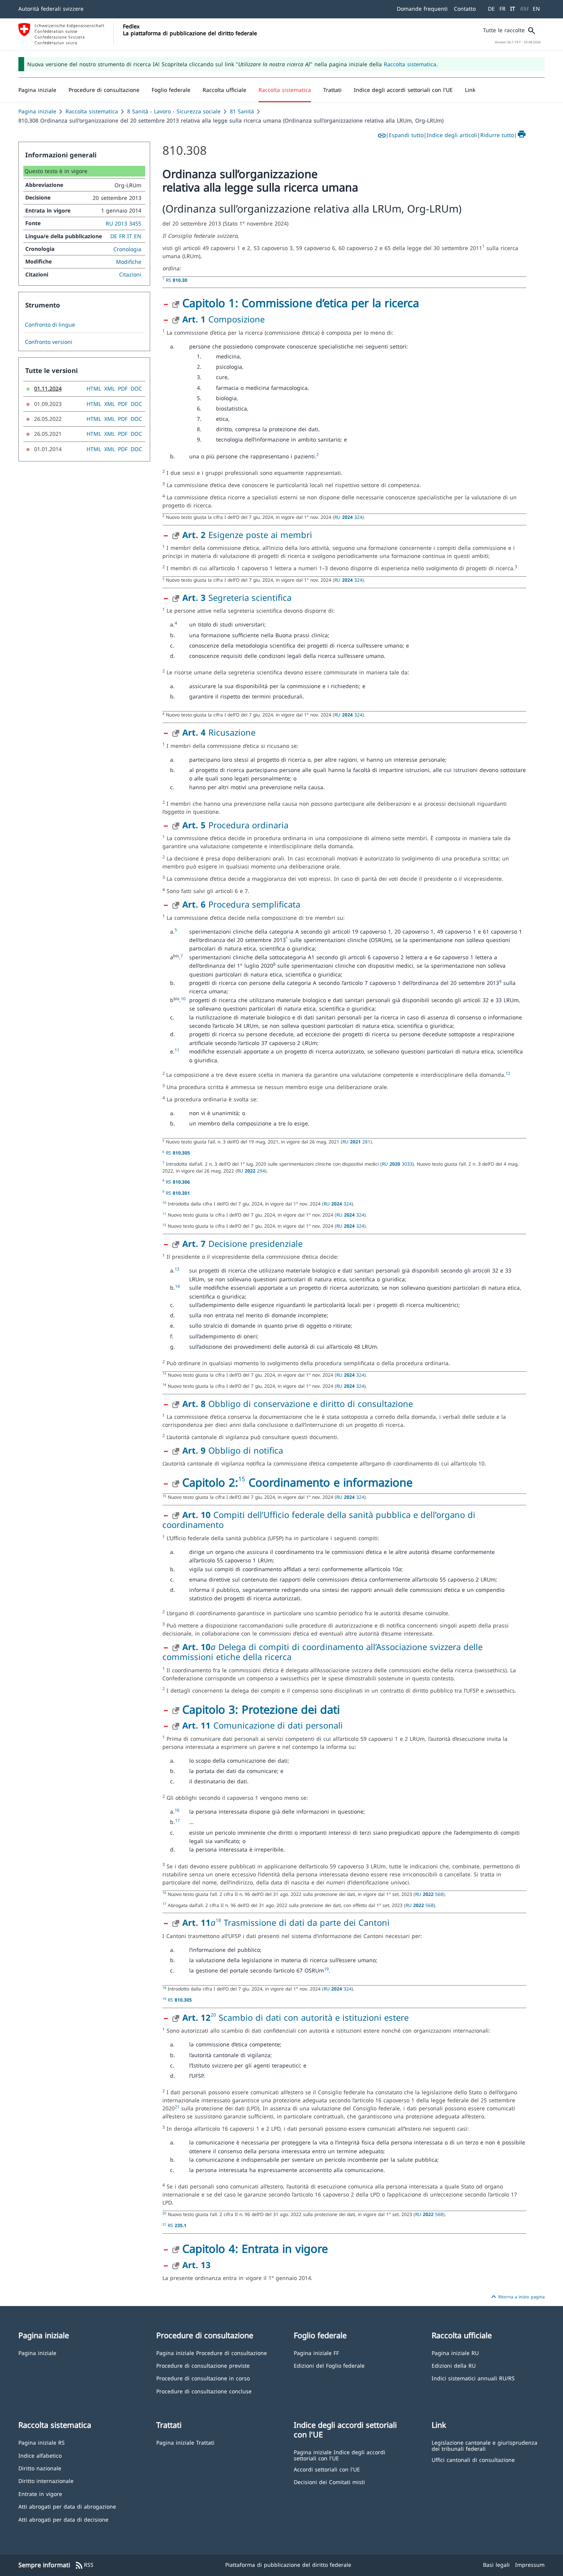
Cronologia (127, 249)
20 (213, 2015)
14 (177, 1286)
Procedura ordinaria (235, 825)
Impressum (530, 2565)
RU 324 (348, 517)
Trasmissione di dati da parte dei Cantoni (305, 1922)
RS (177, 280)
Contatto (465, 9)
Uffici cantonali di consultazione (473, 2459)
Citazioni (130, 274)
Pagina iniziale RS (42, 2442)
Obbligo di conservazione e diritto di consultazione (298, 1403)
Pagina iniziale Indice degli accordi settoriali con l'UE (340, 2455)
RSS (84, 2565)
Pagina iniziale (37, 111)
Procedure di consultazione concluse (204, 2391)
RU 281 (356, 1142)
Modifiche (129, 262)
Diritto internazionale (46, 2480)
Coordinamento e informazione (329, 1482)
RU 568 (429, 1894)
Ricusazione (219, 732)
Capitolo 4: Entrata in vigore (255, 2248)
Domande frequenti (422, 9)
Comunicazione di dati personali (263, 1725)
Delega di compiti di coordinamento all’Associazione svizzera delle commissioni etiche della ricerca (322, 1652)
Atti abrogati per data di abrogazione (67, 2506)
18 (218, 1920)
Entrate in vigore (40, 2493)
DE (491, 9)
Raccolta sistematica (410, 64)
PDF (123, 388)
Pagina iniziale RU (455, 2353)
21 (177, 2107)
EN (536, 9)
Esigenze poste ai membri (247, 535)
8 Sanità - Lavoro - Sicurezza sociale (174, 111)
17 (177, 1820)
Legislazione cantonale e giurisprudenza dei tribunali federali (484, 2445)
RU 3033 (397, 1164)
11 (177, 1050)
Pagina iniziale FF (316, 2353)
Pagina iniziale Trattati (185, 2442)
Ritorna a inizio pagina (517, 2297)
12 (508, 1073)
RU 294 (251, 1171)
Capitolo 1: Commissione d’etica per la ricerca (301, 303)
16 (177, 1810)
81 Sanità (242, 111)
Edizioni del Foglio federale (329, 2365)
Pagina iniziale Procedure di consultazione (212, 2353)
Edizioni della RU (454, 2365)
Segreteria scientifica (237, 597)
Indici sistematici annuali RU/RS (473, 2378)
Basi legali (496, 2565)
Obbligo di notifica (233, 1450)
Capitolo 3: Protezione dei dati (261, 1709)
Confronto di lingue (50, 325)
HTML (94, 388)
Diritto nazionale (40, 2468)
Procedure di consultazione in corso (203, 2378)
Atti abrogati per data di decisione (63, 2519)
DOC (136, 388)
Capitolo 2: (210, 1482)
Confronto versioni (49, 342)
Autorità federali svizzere (51, 9)
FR (502, 9)
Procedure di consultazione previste (203, 2365)
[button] (104, 90)
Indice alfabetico (40, 2455)
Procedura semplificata (241, 904)
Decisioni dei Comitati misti (329, 2482)
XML (110, 388)
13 (177, 1269)
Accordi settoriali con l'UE (327, 2469)
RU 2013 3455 (124, 223)
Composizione (223, 319)
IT (513, 9)
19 (326, 1969)
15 (242, 1479)
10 (183, 999)
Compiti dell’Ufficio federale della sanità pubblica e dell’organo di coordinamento (319, 1519)
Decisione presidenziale (242, 1243)
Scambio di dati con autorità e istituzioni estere (312, 2017)
